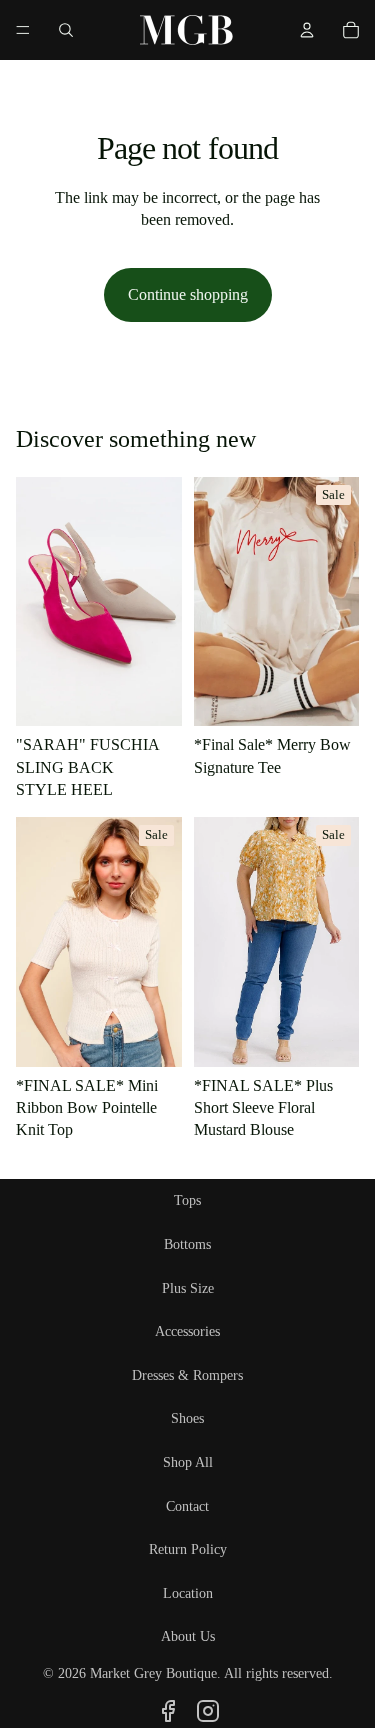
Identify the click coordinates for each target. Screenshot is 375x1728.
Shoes (187, 1418)
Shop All (188, 1462)
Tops (187, 1200)
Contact (187, 1506)
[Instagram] (208, 1711)
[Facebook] (168, 1711)
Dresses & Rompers (187, 1375)
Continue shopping (188, 294)
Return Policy (188, 1549)
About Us (188, 1636)
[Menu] (23, 30)
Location (188, 1593)
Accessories (187, 1331)
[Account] (307, 30)
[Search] (66, 30)
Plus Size (188, 1288)
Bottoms (187, 1244)
